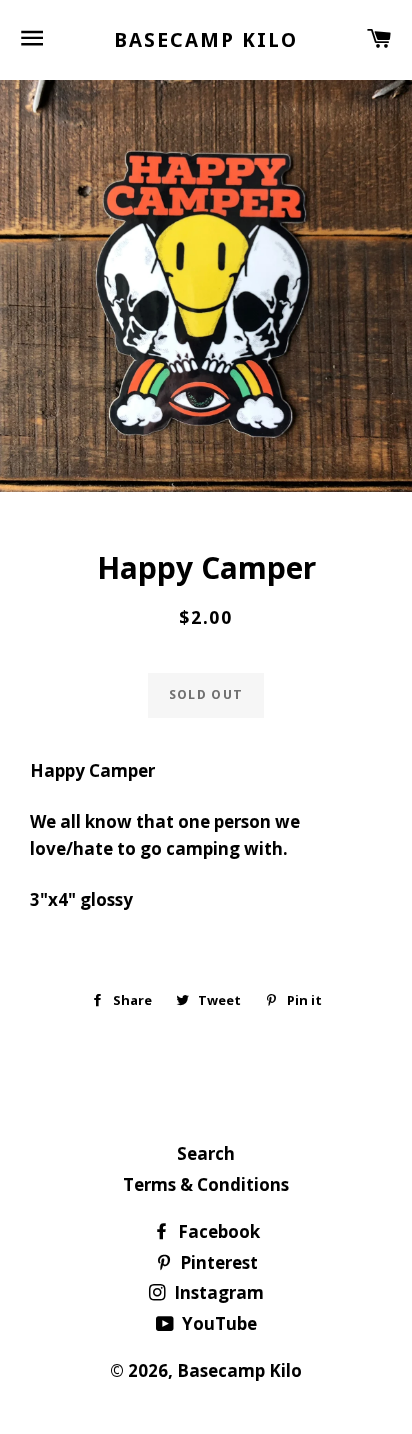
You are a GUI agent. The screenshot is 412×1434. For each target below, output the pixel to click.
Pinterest (217, 1262)
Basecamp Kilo (206, 40)
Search (206, 1153)
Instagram (217, 1292)
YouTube (217, 1323)
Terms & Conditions (206, 1184)
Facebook (217, 1231)
